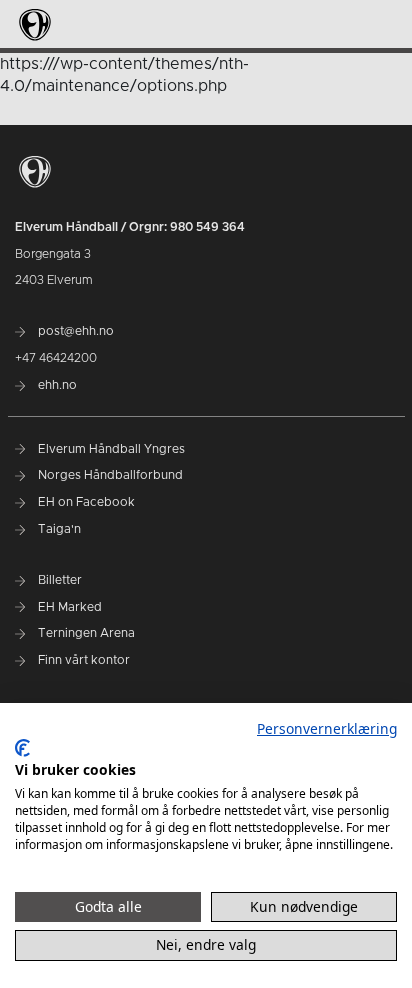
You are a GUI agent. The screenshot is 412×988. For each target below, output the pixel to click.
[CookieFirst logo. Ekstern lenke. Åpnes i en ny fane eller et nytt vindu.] (22, 748)
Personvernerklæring (327, 728)
